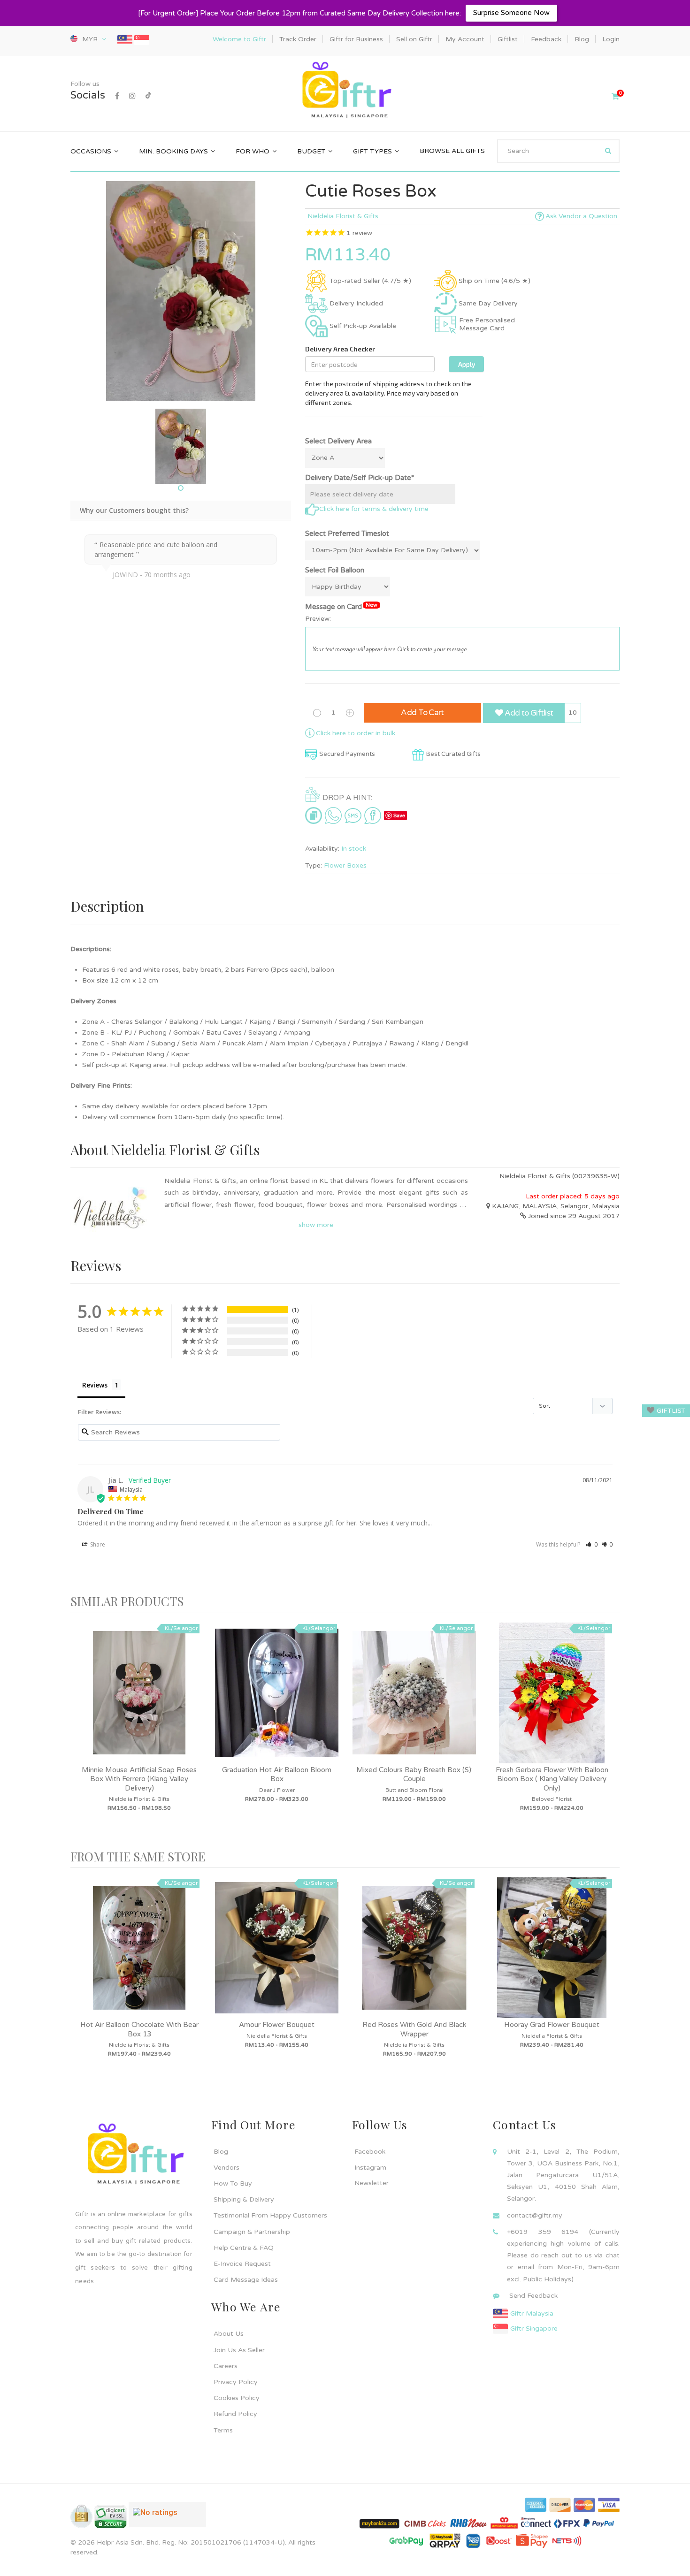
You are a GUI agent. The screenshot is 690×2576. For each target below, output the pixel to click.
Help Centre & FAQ (244, 2248)
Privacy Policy (236, 2382)
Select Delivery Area (338, 441)
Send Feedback (533, 2296)
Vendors (226, 2168)
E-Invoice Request (242, 2264)
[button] (592, 1544)
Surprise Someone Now (511, 13)
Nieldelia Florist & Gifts (343, 216)
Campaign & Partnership (252, 2232)
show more (316, 1225)
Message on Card (341, 606)
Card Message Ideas (246, 2280)
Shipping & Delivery (244, 2199)
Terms (223, 2430)
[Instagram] (132, 96)
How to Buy (233, 2184)
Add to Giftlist (528, 713)
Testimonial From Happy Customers (270, 2215)
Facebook (370, 2152)
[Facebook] (117, 96)
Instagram (370, 2168)
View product (139, 1702)
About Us (229, 2334)
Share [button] (97, 1544)
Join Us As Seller (239, 2350)
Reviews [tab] (95, 1385)
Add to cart (422, 713)
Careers (226, 2366)
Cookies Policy (237, 2398)
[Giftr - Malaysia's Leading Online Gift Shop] (345, 91)
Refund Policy (235, 2414)
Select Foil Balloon (335, 570)
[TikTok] (148, 96)
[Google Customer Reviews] (167, 2518)
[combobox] (558, 151)
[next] (610, 1731)
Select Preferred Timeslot (347, 533)
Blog (221, 2152)
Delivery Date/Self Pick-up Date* (360, 478)
